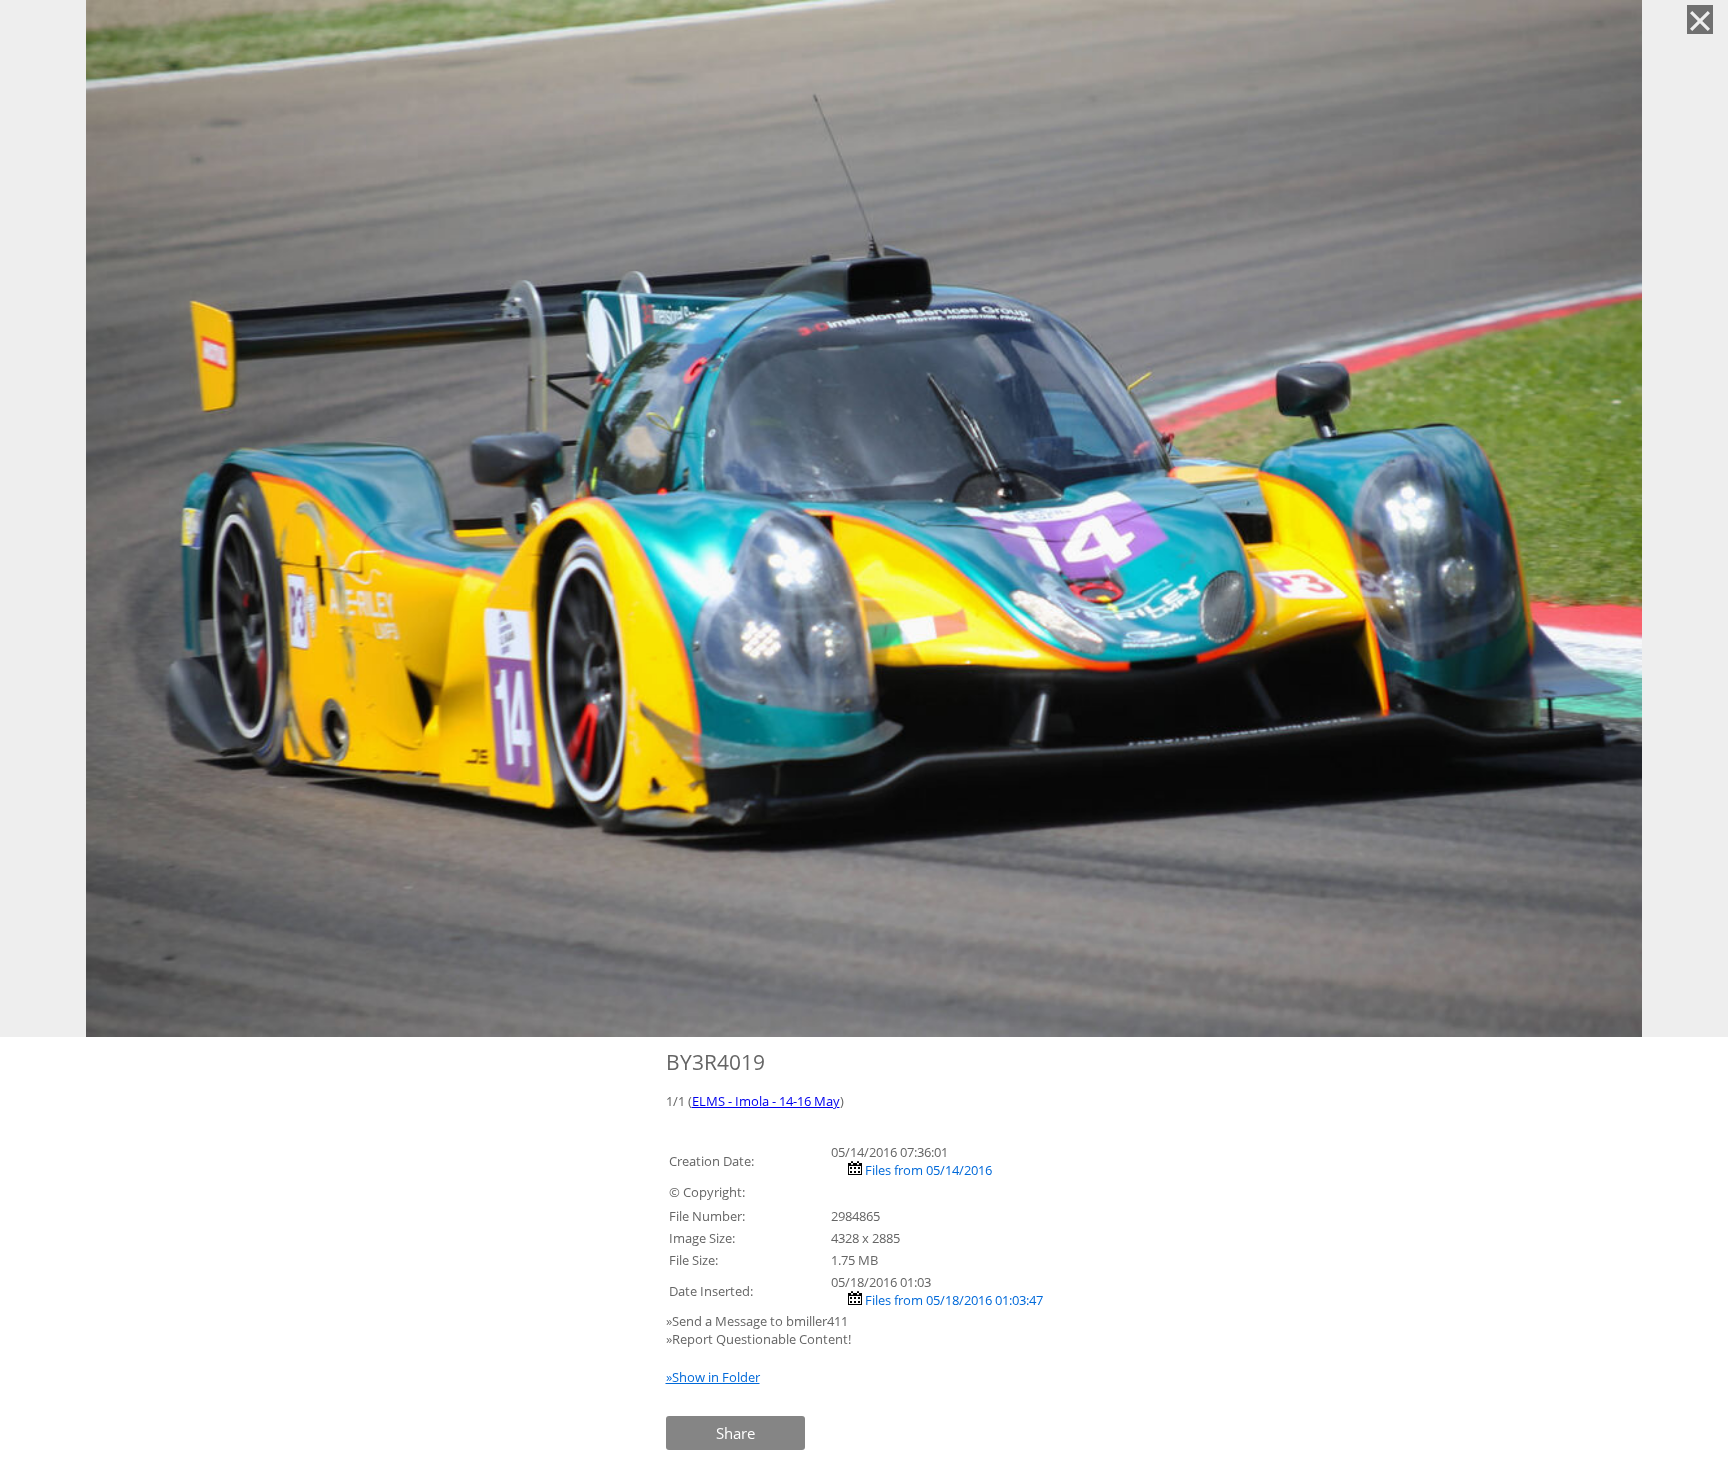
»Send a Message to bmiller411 (758, 1321)
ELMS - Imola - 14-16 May (766, 1101)
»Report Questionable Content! (758, 1339)
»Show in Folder (713, 1377)
